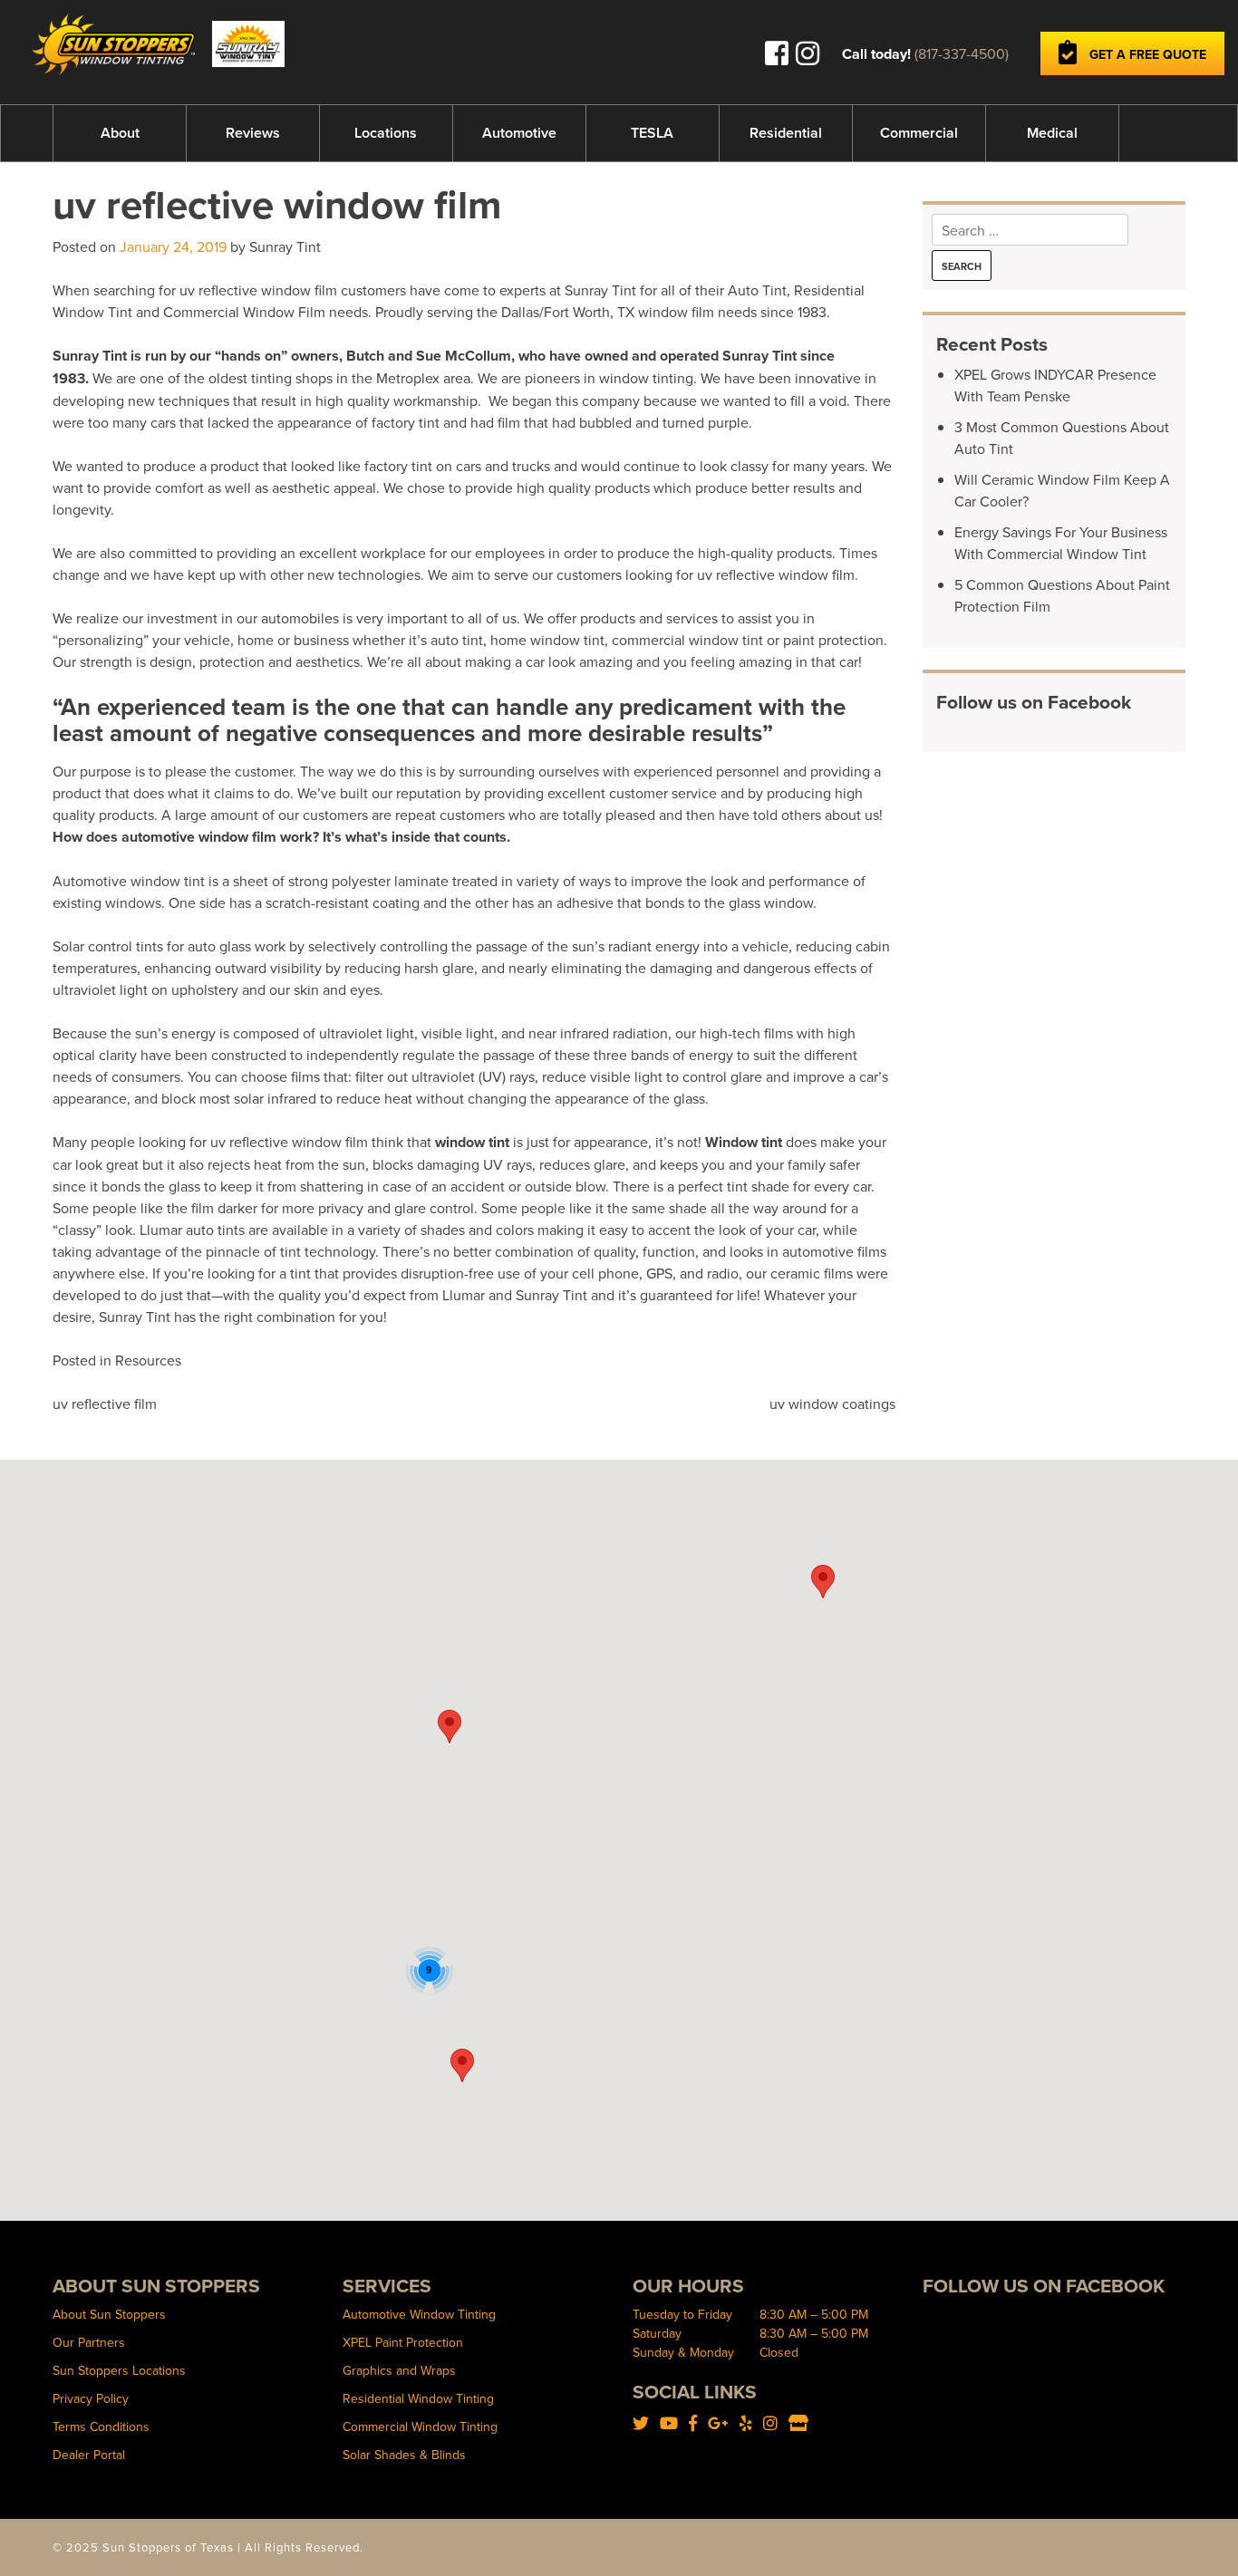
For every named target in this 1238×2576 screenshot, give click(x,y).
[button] (450, 1727)
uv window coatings (832, 1404)
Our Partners (89, 2342)
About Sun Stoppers (109, 2314)
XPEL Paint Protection (403, 2342)
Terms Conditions (101, 2426)
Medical (1052, 133)
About (120, 133)
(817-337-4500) (962, 53)
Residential (786, 133)
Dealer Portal (89, 2455)
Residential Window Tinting (418, 2398)
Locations (386, 133)
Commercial (919, 133)
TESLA (652, 133)
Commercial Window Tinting (420, 2426)
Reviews (253, 133)
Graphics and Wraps (399, 2370)
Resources (148, 1360)
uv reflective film (105, 1404)
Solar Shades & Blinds (404, 2455)
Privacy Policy (91, 2398)
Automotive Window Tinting (419, 2314)
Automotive (519, 133)
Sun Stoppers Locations (119, 2370)
